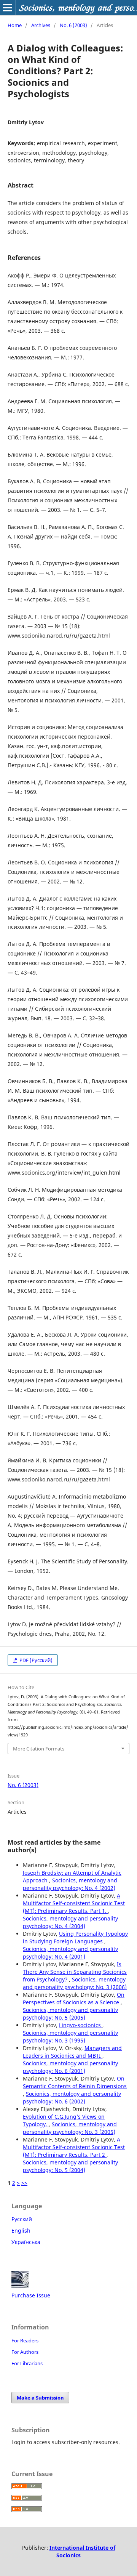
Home (15, 25)
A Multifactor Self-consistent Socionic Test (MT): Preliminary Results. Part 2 (74, 2147)
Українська (26, 2242)
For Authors (25, 2352)
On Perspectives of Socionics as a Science (74, 1998)
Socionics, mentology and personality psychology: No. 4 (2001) (70, 1953)
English (21, 2231)
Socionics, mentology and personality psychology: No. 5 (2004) (70, 2166)
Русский (22, 2219)
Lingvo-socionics (81, 2025)
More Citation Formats (39, 1749)
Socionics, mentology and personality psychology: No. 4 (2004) (70, 1922)
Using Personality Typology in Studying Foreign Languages (75, 1937)
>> (24, 2183)
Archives (41, 25)
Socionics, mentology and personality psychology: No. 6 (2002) (72, 2098)
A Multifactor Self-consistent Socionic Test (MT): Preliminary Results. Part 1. (74, 1903)
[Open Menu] (8, 8)
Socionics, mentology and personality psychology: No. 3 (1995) (70, 2037)
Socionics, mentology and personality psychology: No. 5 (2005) (70, 2014)
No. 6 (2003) (73, 25)
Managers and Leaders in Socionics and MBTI (72, 2052)
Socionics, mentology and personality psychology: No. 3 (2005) (70, 2128)
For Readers (25, 2340)
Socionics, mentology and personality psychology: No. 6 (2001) (70, 2067)
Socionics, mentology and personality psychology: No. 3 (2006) (75, 1983)
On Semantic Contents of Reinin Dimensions (75, 2082)
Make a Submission (40, 2398)
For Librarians (27, 2363)
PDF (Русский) (35, 1660)
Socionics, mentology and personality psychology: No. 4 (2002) (70, 1884)
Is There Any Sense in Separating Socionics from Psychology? (75, 1972)
